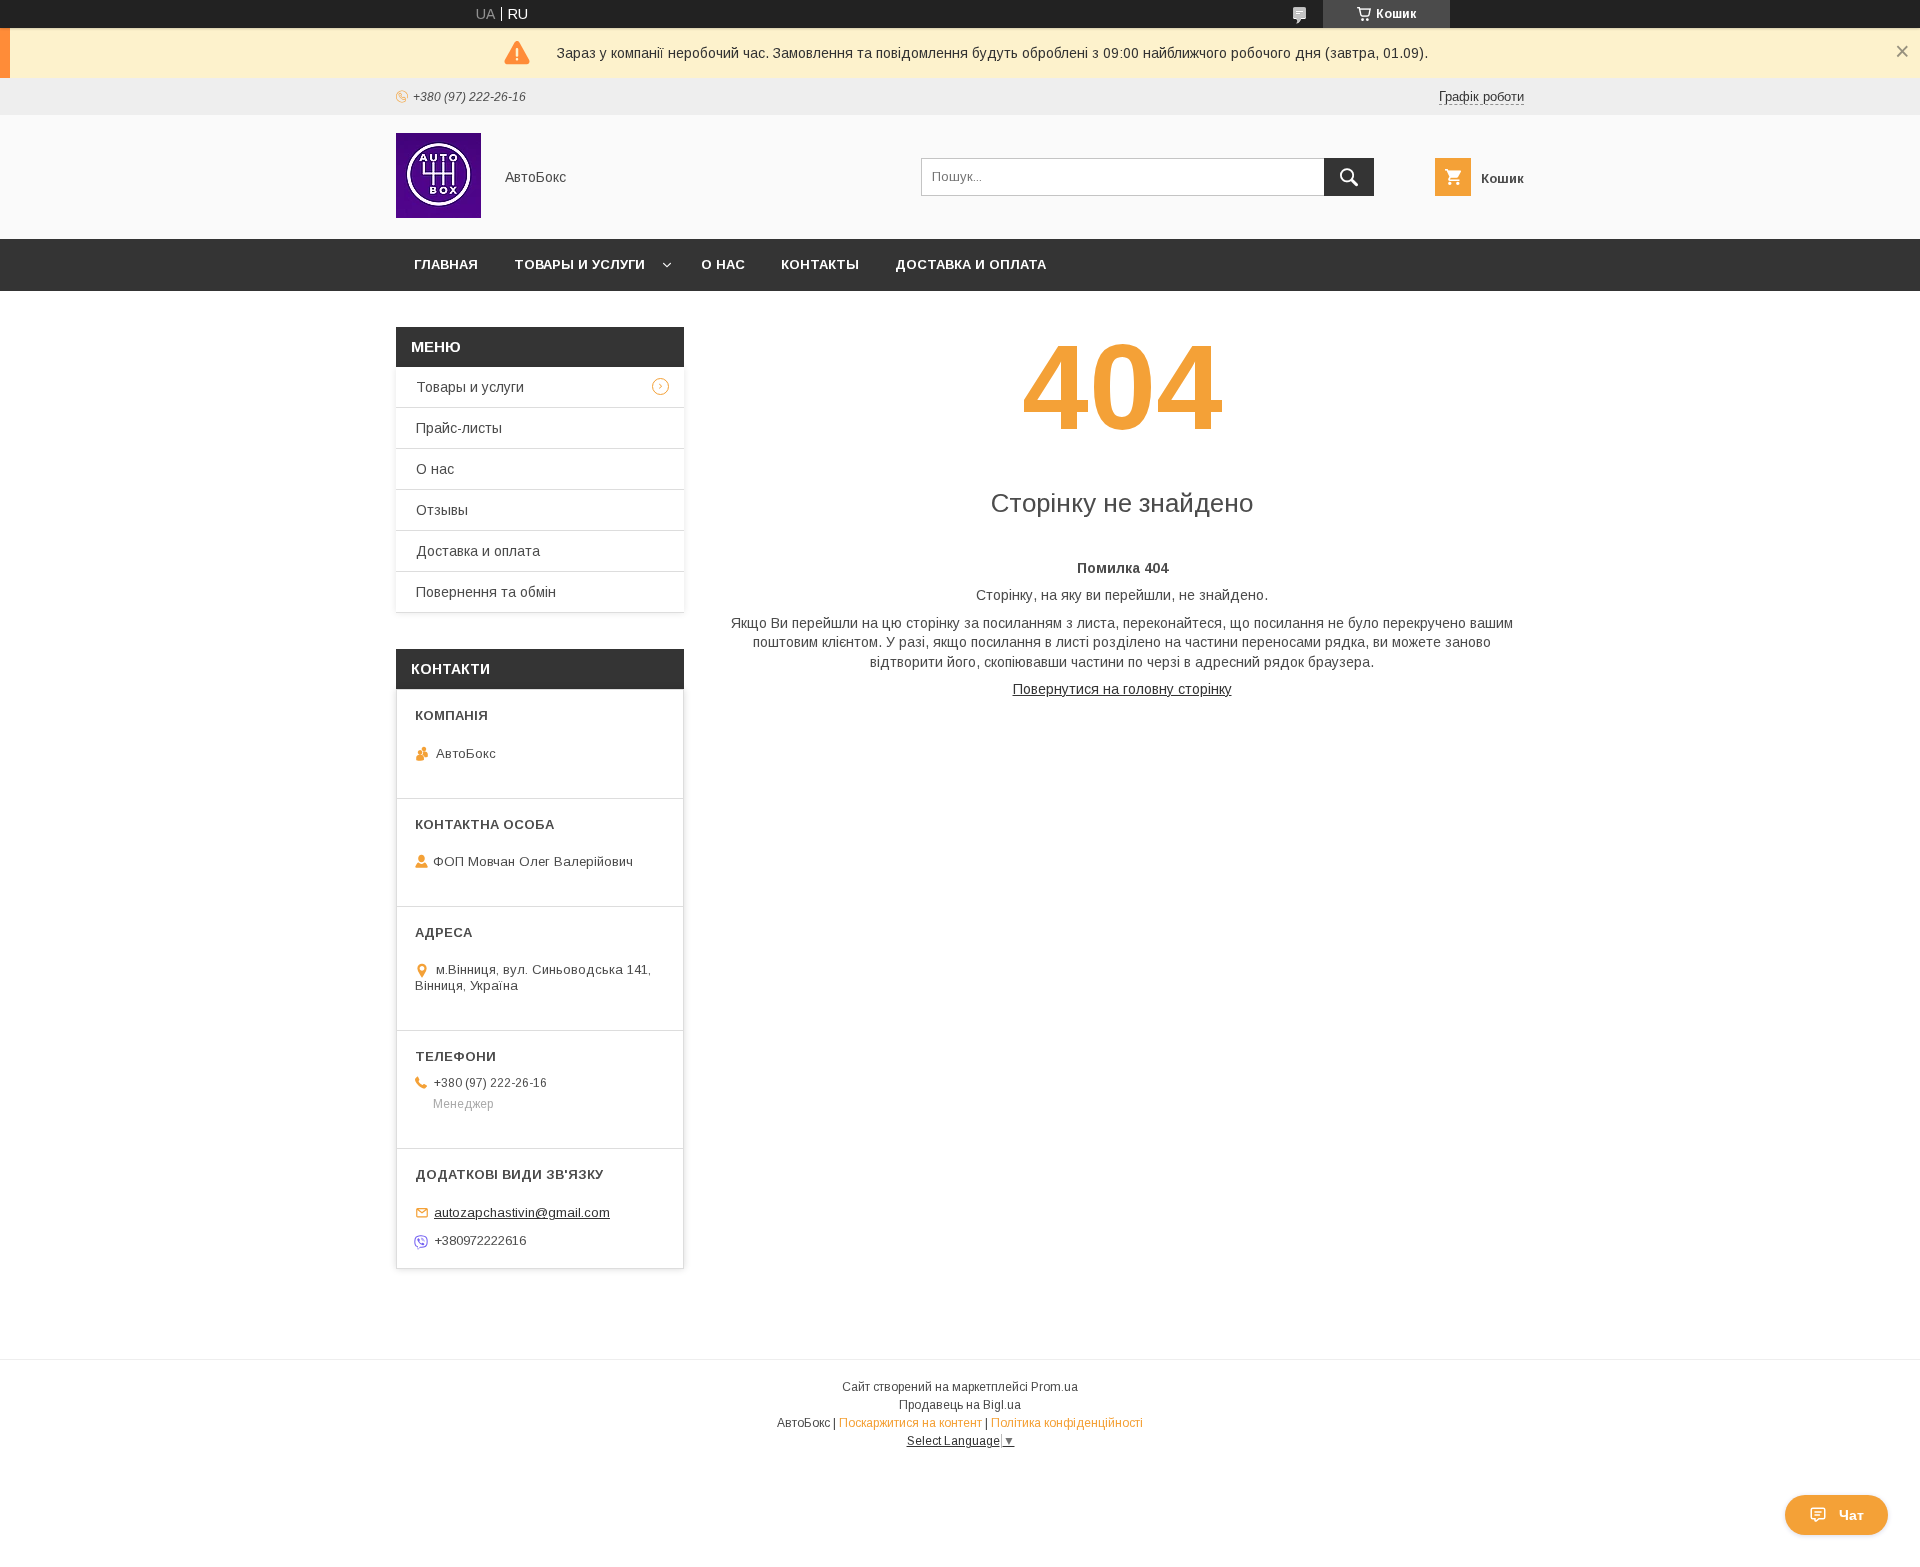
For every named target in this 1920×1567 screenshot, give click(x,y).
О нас (723, 264)
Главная (446, 264)
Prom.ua (1054, 1387)
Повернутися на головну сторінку (1122, 689)
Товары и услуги (579, 264)
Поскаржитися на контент (910, 1423)
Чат (1851, 1515)
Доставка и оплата (970, 264)
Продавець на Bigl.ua (960, 1405)
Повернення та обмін (486, 592)
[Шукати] (1349, 177)
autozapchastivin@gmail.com (522, 1212)
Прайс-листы (459, 428)
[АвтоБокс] (438, 213)
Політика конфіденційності (1067, 1423)
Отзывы (442, 510)
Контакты (820, 264)
